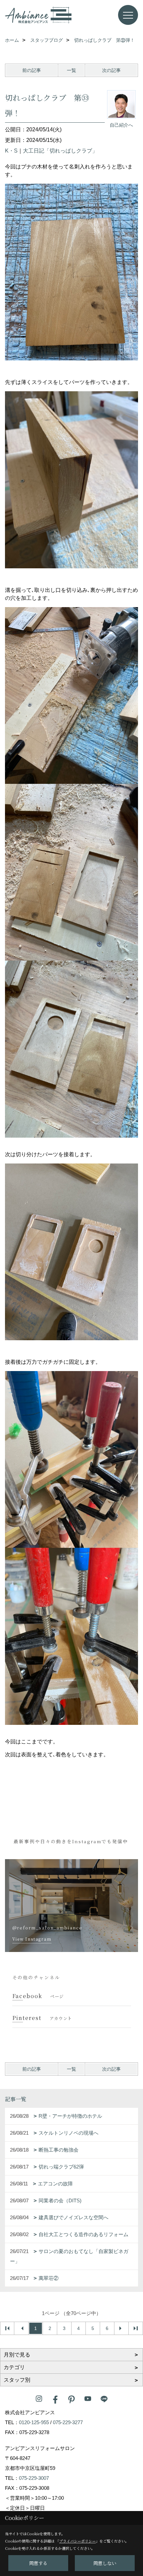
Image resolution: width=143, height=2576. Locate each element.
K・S (11, 151)
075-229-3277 (68, 2422)
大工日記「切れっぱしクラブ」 (60, 151)
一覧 (71, 70)
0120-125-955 (34, 2422)
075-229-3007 (34, 2478)
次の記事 (111, 70)
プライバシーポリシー (77, 2541)
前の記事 (32, 70)
